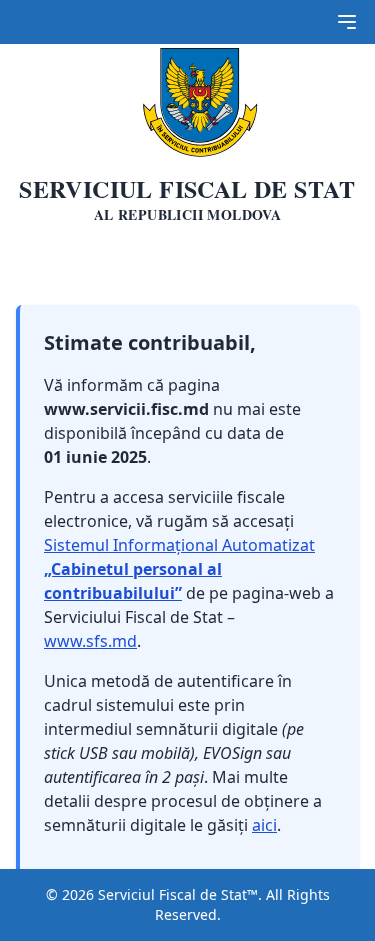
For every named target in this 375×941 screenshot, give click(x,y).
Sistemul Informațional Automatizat (179, 569)
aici (264, 825)
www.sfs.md (90, 641)
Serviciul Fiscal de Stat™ (178, 894)
